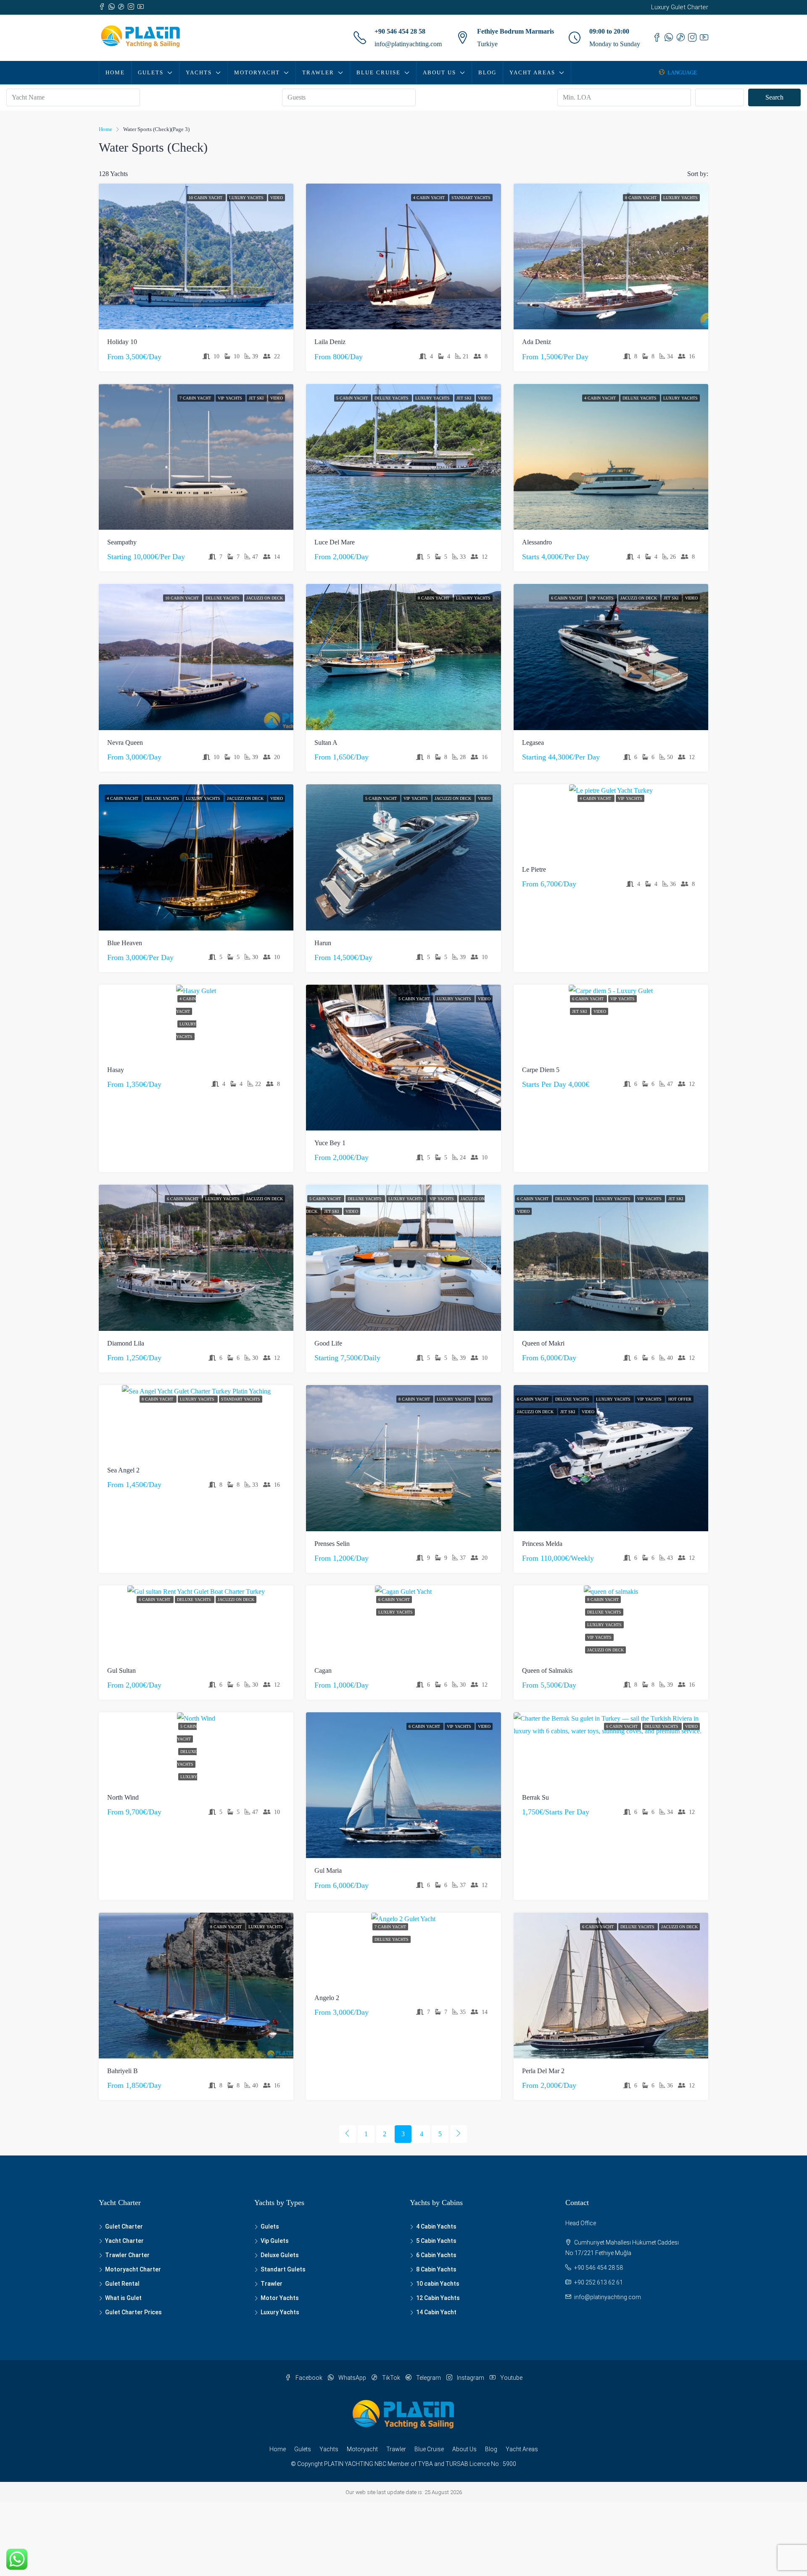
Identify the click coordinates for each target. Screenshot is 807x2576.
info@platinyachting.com (408, 44)
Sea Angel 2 (123, 1470)
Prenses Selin (332, 1544)
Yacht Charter (124, 2241)
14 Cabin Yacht (436, 2312)
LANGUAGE (682, 72)
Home (115, 72)
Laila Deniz (330, 342)
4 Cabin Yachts (436, 2226)
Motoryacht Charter (133, 2269)
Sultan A (326, 743)
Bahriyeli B (123, 2071)
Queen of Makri (543, 1343)
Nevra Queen (125, 743)
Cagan (323, 1670)
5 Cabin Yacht (353, 398)
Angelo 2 (327, 1998)
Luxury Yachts (247, 198)
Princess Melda (542, 1544)
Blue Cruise (378, 72)
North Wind (123, 1797)
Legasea (533, 743)
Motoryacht (257, 72)
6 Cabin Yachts (436, 2255)
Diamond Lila (126, 1343)
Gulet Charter (124, 2226)
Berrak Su (535, 1797)
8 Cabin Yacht (641, 198)
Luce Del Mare (335, 542)
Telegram (429, 2378)
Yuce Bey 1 (330, 1143)
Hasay (116, 1070)
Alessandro (537, 542)
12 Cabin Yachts (438, 2298)
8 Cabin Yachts (436, 2269)
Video (277, 198)
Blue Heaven (125, 943)
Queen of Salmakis (547, 1670)
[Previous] (348, 2134)
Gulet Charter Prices (133, 2312)
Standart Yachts (471, 198)
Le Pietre (534, 869)
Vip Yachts (231, 398)
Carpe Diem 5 (541, 1070)
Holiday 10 (122, 342)
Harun (323, 943)
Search (774, 97)
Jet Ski (257, 398)
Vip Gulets (275, 2241)
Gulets (151, 72)
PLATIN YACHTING (349, 2464)
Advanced (724, 97)
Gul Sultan (121, 1670)
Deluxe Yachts (392, 398)
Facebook (309, 2378)
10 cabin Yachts (438, 2284)
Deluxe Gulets (280, 2255)
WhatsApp (352, 2378)
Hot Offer (680, 1399)
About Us (439, 72)
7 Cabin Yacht (196, 398)
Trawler (318, 72)
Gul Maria (328, 1870)
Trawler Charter (127, 2255)
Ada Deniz (537, 342)
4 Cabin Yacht (430, 198)
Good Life (328, 1343)
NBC (380, 2464)
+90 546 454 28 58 (400, 31)
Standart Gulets (283, 2269)
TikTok (391, 2378)
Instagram (471, 2378)
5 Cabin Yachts (436, 2241)
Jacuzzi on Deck (265, 598)
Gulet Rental (122, 2284)
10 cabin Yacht (206, 198)
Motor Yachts (280, 2298)
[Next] (459, 2134)
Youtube (511, 2378)
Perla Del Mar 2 (543, 2071)
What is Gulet (123, 2298)
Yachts (199, 72)
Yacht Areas (532, 72)
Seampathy (122, 542)
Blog (487, 72)
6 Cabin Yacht (567, 598)
